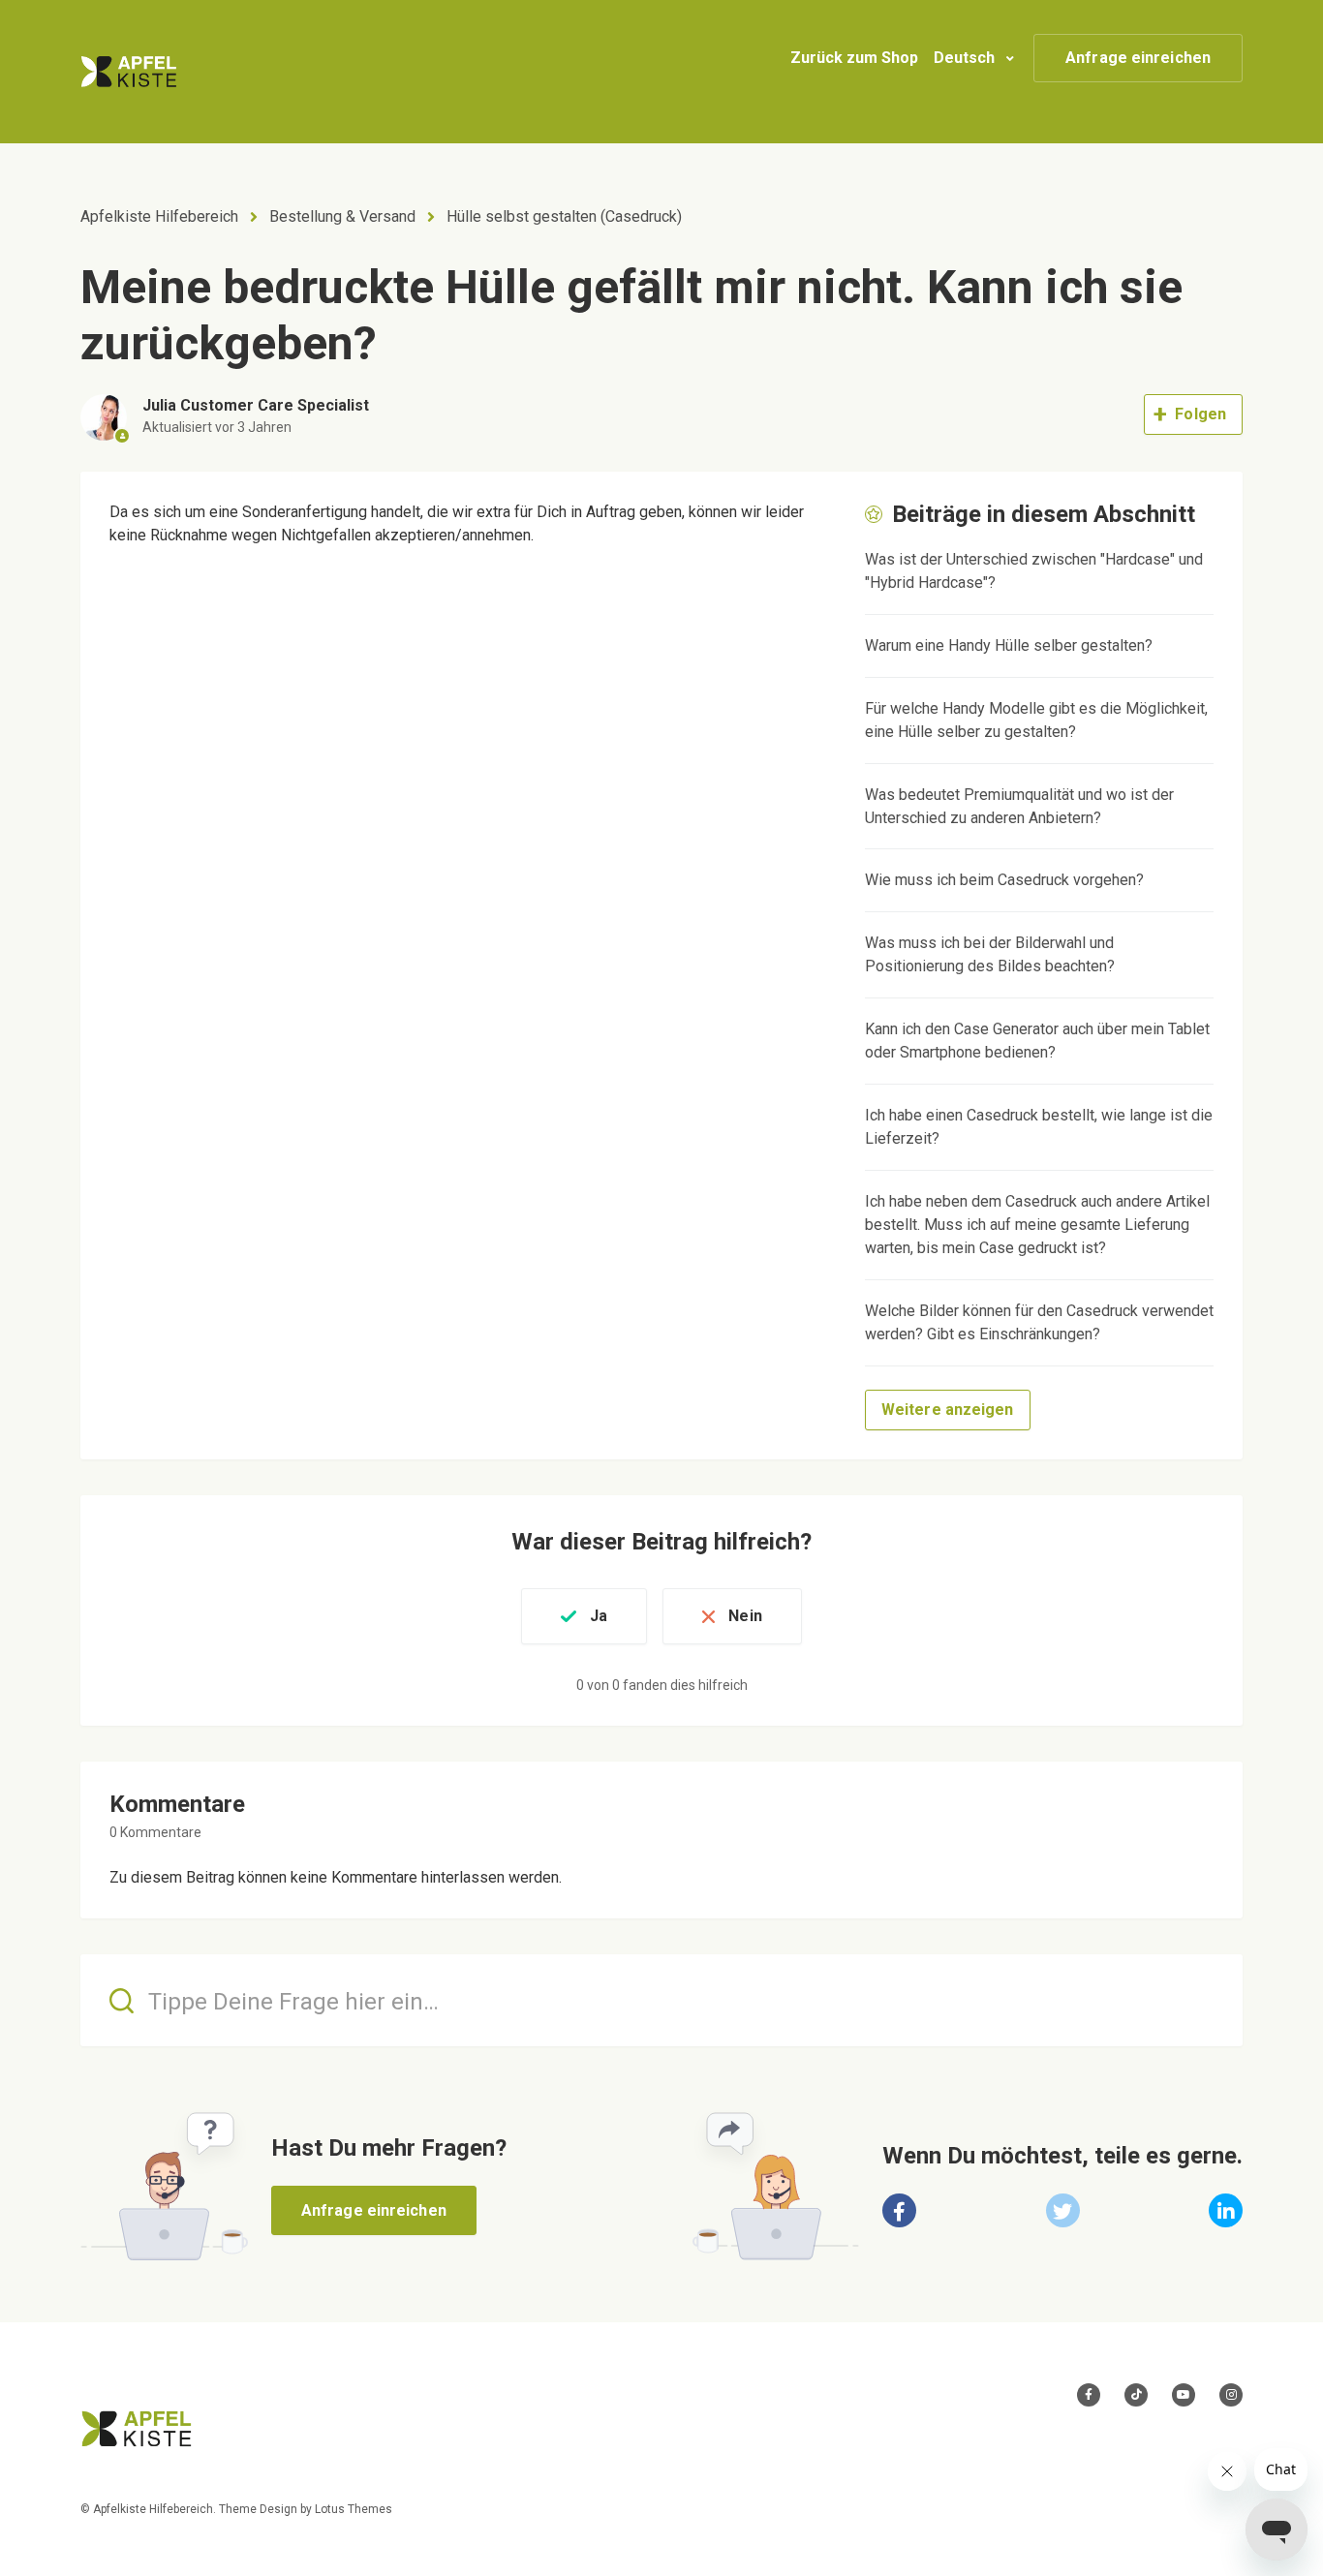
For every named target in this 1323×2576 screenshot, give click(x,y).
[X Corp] (1063, 2210)
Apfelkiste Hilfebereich (159, 216)
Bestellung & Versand (342, 216)
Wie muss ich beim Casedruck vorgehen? (1004, 880)
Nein (745, 1616)
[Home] (129, 72)
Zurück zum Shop (854, 58)
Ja (599, 1616)
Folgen (1200, 414)
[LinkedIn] (1226, 2210)
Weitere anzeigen (948, 1410)
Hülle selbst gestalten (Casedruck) (564, 216)
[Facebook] (899, 2210)
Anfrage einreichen (1138, 58)
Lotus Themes (354, 2509)
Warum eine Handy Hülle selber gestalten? (1009, 645)
